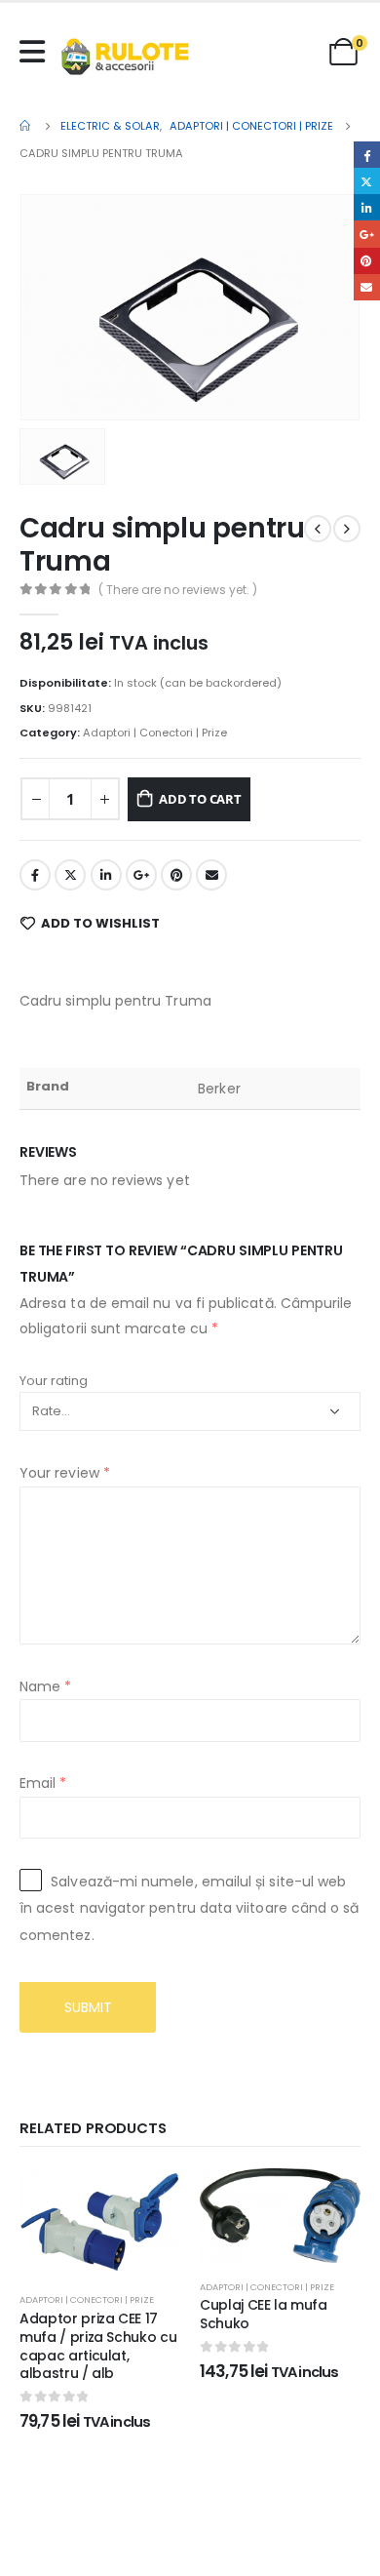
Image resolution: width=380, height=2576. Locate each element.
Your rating (54, 1381)
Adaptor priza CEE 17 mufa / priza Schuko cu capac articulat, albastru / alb (98, 2346)
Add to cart (200, 799)
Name (45, 1686)
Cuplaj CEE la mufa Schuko (264, 2314)
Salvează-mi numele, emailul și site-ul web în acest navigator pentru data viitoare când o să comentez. (189, 1908)
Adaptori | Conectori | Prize (155, 733)
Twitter (70, 875)
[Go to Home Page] (26, 126)
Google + (141, 875)
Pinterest (176, 875)
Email (211, 875)
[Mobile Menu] (37, 52)
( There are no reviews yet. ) (178, 590)
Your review (65, 1473)
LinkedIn (106, 875)
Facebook (35, 875)
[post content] (100, 2222)
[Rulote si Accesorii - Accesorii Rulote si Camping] (125, 57)
